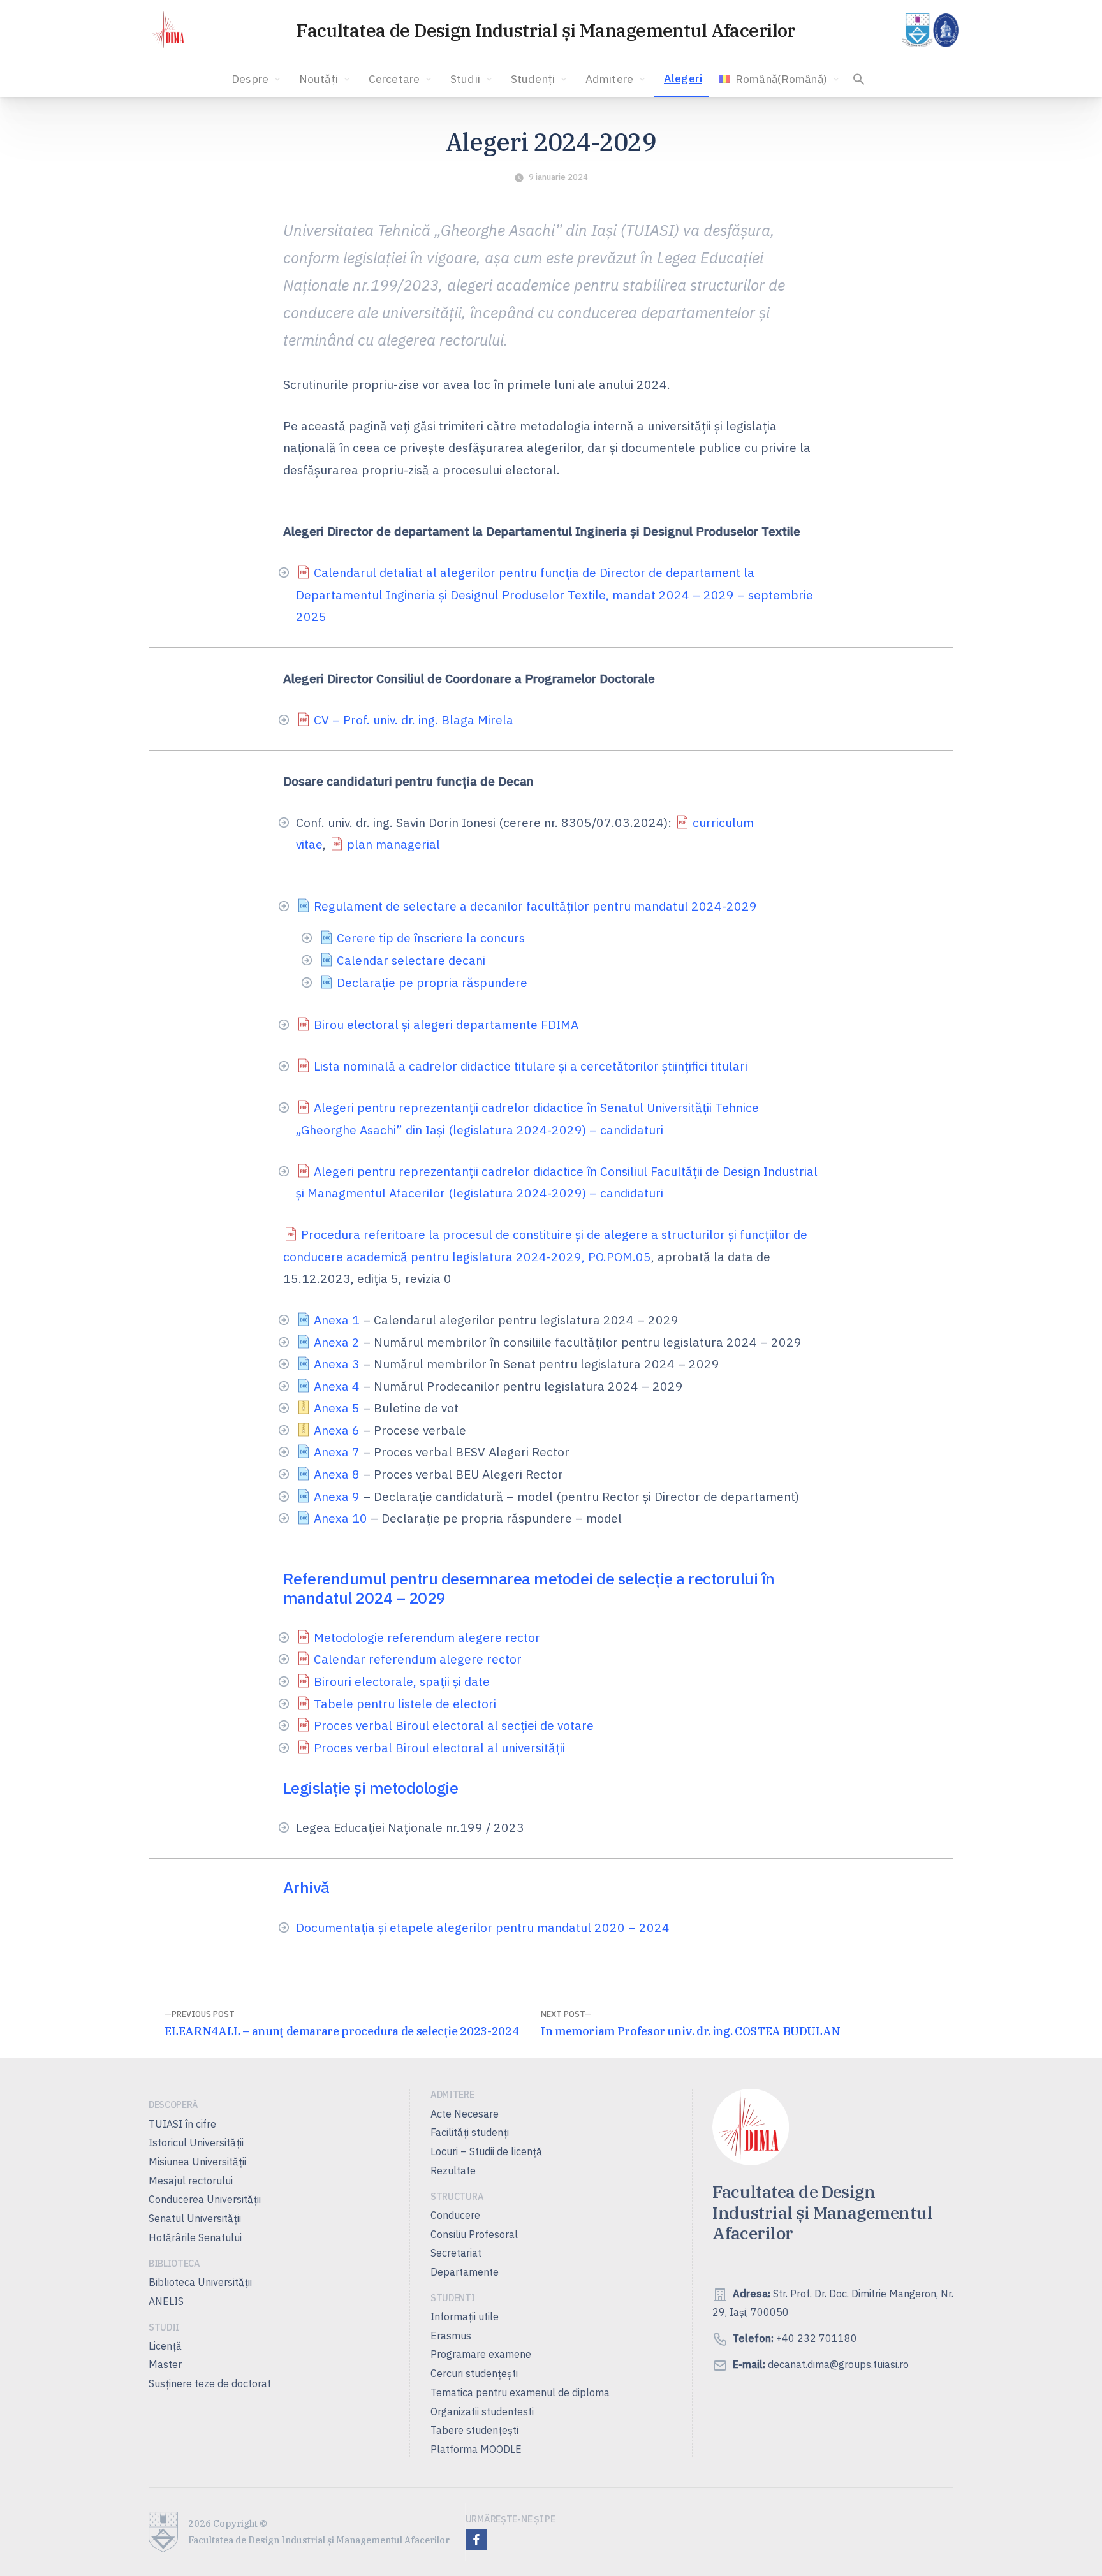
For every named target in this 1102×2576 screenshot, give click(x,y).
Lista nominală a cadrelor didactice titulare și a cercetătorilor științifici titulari (531, 1066)
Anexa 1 (337, 1320)
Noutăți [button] (319, 79)
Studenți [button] (533, 79)
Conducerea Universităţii (205, 2199)
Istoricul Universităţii (196, 2142)
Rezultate (453, 2170)
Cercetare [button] (394, 79)
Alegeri (683, 78)
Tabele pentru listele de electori (405, 1703)
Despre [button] (250, 79)
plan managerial (393, 844)
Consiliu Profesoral (474, 2234)
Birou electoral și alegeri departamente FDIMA (446, 1024)
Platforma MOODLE (476, 2449)
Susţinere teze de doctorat (210, 2383)
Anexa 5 (337, 1408)
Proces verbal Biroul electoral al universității (439, 1747)
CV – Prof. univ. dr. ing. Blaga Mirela (414, 720)
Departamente (465, 2272)
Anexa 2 (337, 1342)
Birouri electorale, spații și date (402, 1681)
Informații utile (465, 2316)
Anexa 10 (341, 1518)
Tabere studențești (474, 2430)
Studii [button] (465, 79)
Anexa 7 (337, 1452)
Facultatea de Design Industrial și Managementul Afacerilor (546, 30)
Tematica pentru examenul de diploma (520, 2392)
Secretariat (456, 2253)
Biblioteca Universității (200, 2282)
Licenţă (165, 2346)
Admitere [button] (609, 79)
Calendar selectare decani (411, 960)
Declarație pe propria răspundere (432, 982)
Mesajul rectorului (191, 2181)
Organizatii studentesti (482, 2411)
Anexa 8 (337, 1474)
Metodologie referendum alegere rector (427, 1637)
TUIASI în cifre (182, 2124)
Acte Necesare (465, 2114)
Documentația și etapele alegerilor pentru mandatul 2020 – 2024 (483, 1927)
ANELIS (166, 2301)
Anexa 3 (337, 1364)
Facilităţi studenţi (470, 2132)
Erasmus (451, 2336)
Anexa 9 (337, 1496)
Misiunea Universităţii (197, 2162)
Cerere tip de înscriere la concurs (431, 938)
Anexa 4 (337, 1386)
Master (165, 2364)
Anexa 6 (337, 1430)
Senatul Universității (195, 2218)
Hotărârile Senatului (195, 2237)
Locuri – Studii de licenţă (486, 2151)
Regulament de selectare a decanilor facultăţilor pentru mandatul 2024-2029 (535, 906)
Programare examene (481, 2354)
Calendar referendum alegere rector (418, 1659)
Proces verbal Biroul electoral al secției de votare (454, 1725)
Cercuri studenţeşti (474, 2373)
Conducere (455, 2215)
